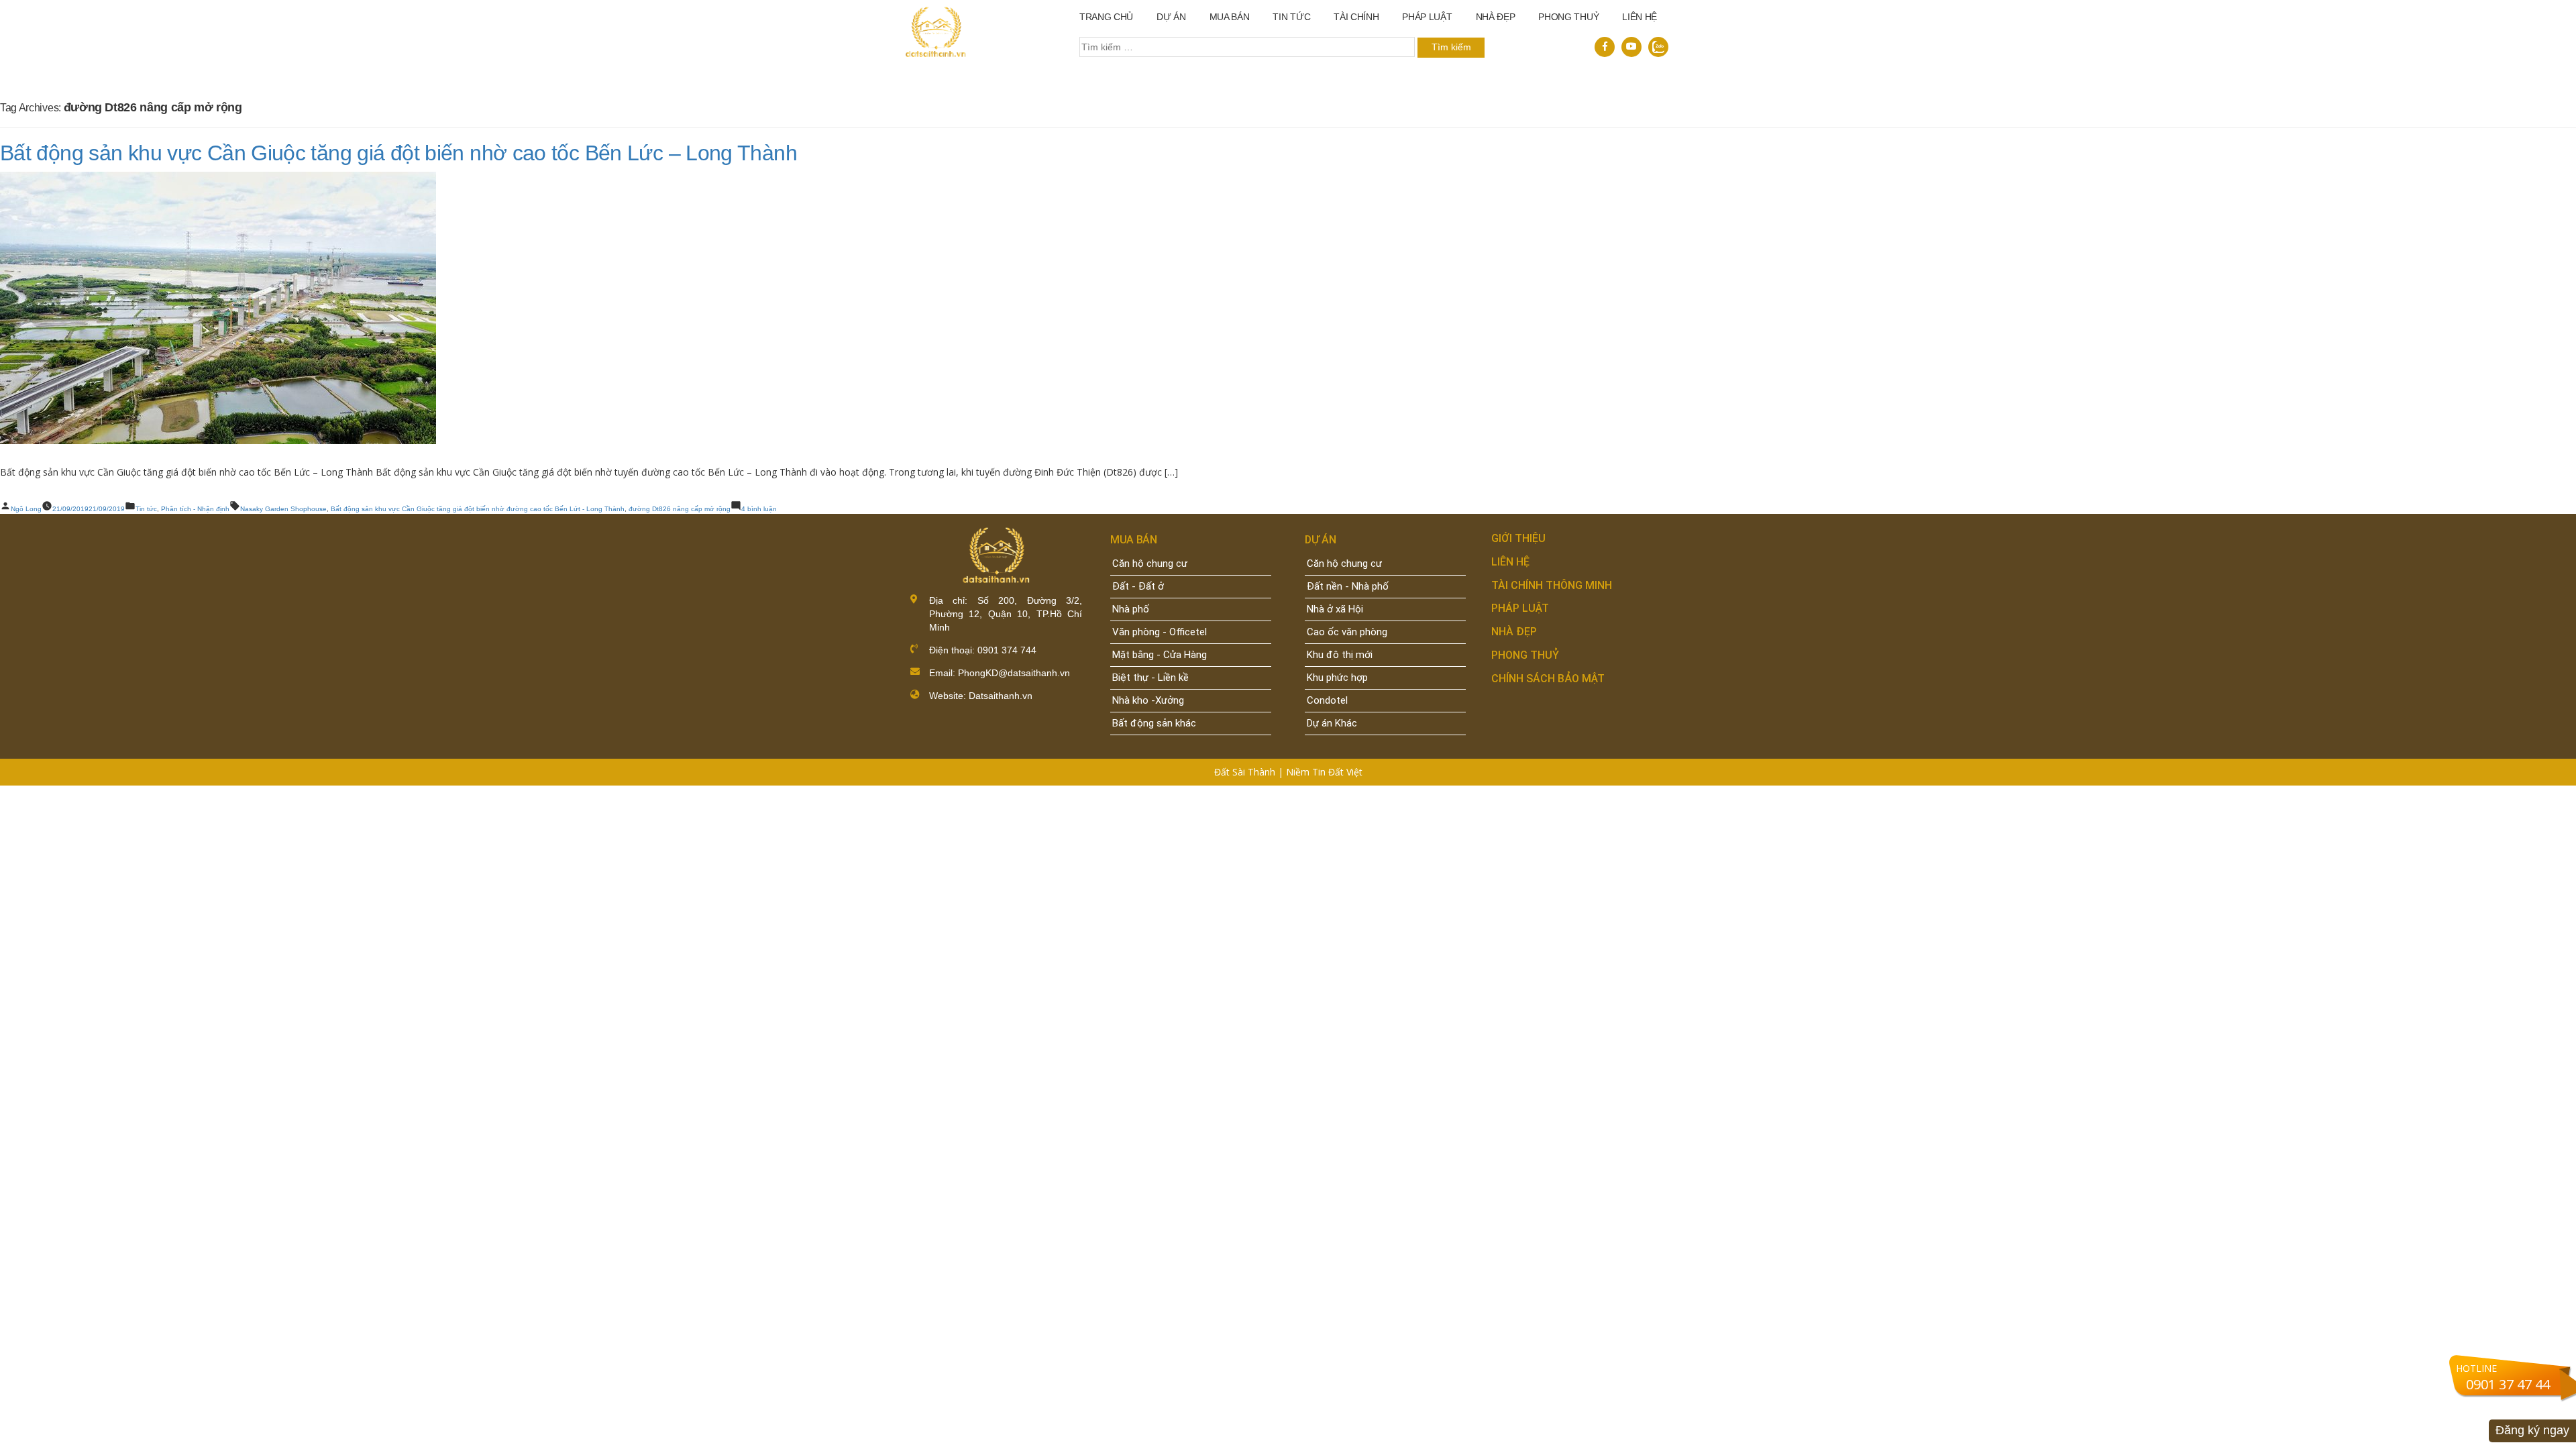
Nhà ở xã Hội (1335, 609)
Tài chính (1356, 17)
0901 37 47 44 (2508, 1384)
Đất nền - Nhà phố (1348, 586)
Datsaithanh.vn (1001, 696)
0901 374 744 (1006, 650)
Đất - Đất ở (1138, 586)
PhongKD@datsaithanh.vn (1014, 673)
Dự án (1171, 17)
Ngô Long (26, 509)
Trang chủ (1106, 17)
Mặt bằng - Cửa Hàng (1160, 655)
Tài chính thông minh (1552, 585)
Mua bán (1230, 17)
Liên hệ (1640, 17)
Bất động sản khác (1154, 723)
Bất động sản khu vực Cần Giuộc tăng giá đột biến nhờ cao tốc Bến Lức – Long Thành (398, 153)
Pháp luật (1427, 17)
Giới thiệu (1518, 538)
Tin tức (1291, 17)
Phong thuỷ (1568, 17)
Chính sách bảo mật (1548, 679)
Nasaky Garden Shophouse (283, 509)
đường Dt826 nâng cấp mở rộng (680, 509)
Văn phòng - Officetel (1160, 632)
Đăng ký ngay (2532, 1430)
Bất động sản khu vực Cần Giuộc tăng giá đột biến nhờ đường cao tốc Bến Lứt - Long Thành (478, 509)
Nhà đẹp (1514, 632)
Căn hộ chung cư (1150, 563)
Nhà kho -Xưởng (1148, 700)
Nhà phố (1131, 609)
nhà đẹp (1496, 17)
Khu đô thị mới (1340, 655)
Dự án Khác (1332, 723)
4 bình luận (759, 509)
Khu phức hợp (1337, 678)
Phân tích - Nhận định (195, 509)
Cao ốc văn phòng (1347, 632)
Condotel (1327, 700)
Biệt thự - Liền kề (1150, 678)
